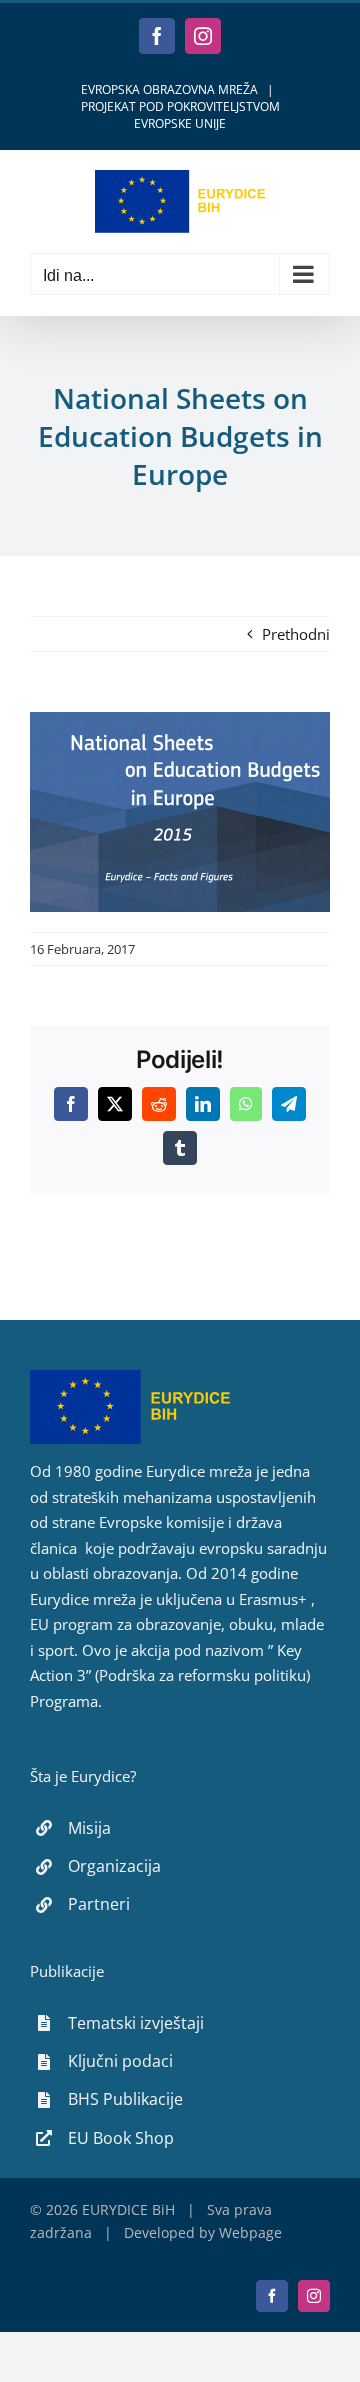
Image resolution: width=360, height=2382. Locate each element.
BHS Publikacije (125, 2099)
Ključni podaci (120, 2061)
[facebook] (272, 2296)
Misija (89, 1828)
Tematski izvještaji (136, 2023)
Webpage (250, 2232)
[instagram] (314, 2296)
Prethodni (296, 634)
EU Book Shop (121, 2138)
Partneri (99, 1904)
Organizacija (114, 1866)
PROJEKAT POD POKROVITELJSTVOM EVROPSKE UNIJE (180, 115)
